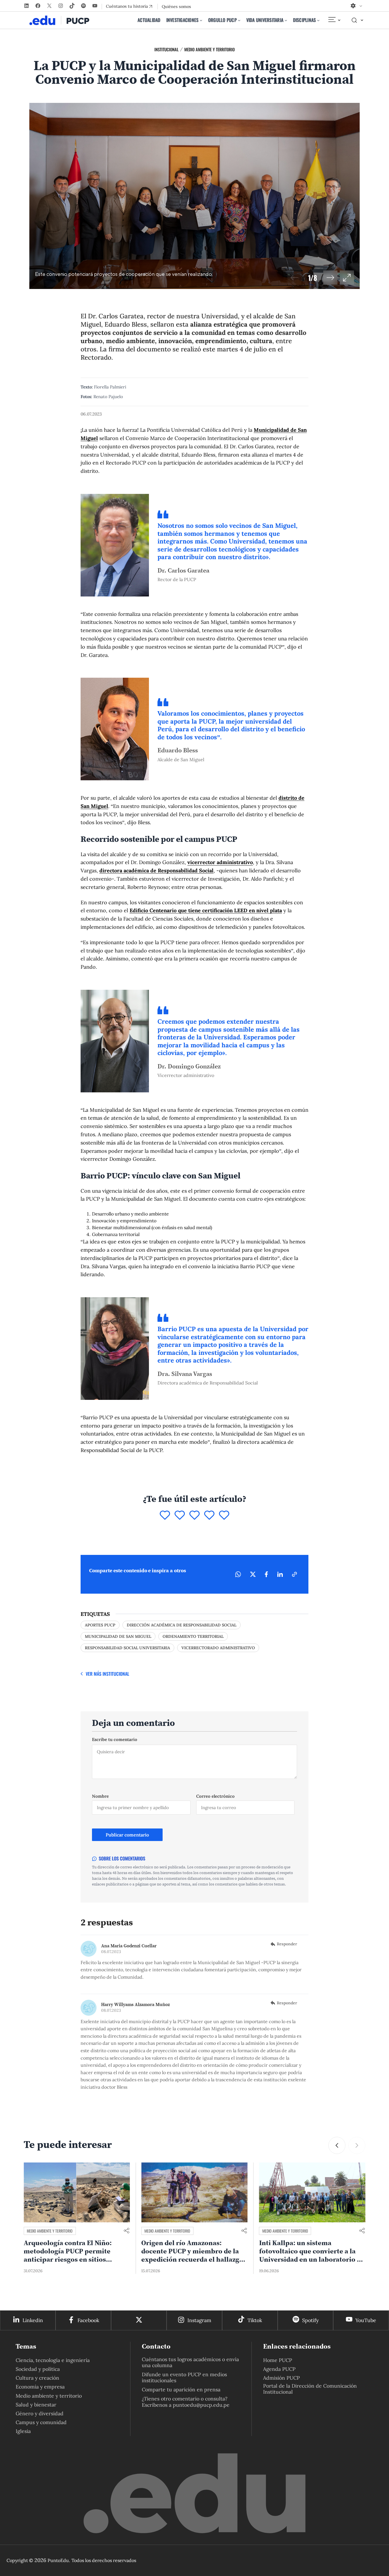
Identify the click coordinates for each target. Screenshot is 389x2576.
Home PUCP (278, 2360)
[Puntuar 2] (180, 1516)
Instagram (199, 2320)
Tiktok (255, 2320)
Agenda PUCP (279, 2369)
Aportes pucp (100, 1625)
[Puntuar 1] (165, 1516)
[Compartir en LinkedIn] (280, 1574)
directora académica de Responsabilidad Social (156, 870)
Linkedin (33, 2320)
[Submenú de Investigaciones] (201, 20)
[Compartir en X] (253, 1574)
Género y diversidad (40, 2413)
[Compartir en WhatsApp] (238, 1574)
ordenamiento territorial (193, 1636)
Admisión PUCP (281, 2378)
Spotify (310, 2320)
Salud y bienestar (36, 2405)
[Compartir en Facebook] (266, 1574)
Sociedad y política (38, 2369)
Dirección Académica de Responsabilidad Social (182, 1625)
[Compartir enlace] (126, 2231)
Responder (287, 1944)
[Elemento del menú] (334, 20)
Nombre (100, 1796)
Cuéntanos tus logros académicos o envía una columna (190, 2362)
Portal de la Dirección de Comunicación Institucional (310, 2389)
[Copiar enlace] (294, 1574)
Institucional (166, 49)
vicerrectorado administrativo (218, 1648)
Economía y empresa (40, 2387)
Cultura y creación (37, 2378)
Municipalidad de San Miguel (118, 1636)
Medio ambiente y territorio (209, 49)
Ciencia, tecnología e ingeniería (53, 2360)
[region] (195, 196)
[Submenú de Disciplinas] (318, 20)
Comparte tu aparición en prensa (181, 2389)
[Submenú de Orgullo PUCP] (239, 20)
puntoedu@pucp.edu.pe (201, 2405)
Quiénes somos (176, 7)
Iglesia (23, 2431)
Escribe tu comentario (115, 1739)
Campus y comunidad (41, 2422)
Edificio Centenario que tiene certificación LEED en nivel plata (206, 910)
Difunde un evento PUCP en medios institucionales (184, 2377)
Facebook (88, 2320)
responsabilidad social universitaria (127, 1648)
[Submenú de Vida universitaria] (286, 20)
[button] (330, 278)
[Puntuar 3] (195, 1516)
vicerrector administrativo (220, 862)
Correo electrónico (215, 1796)
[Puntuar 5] (224, 1516)
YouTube (366, 2320)
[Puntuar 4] (209, 1516)
